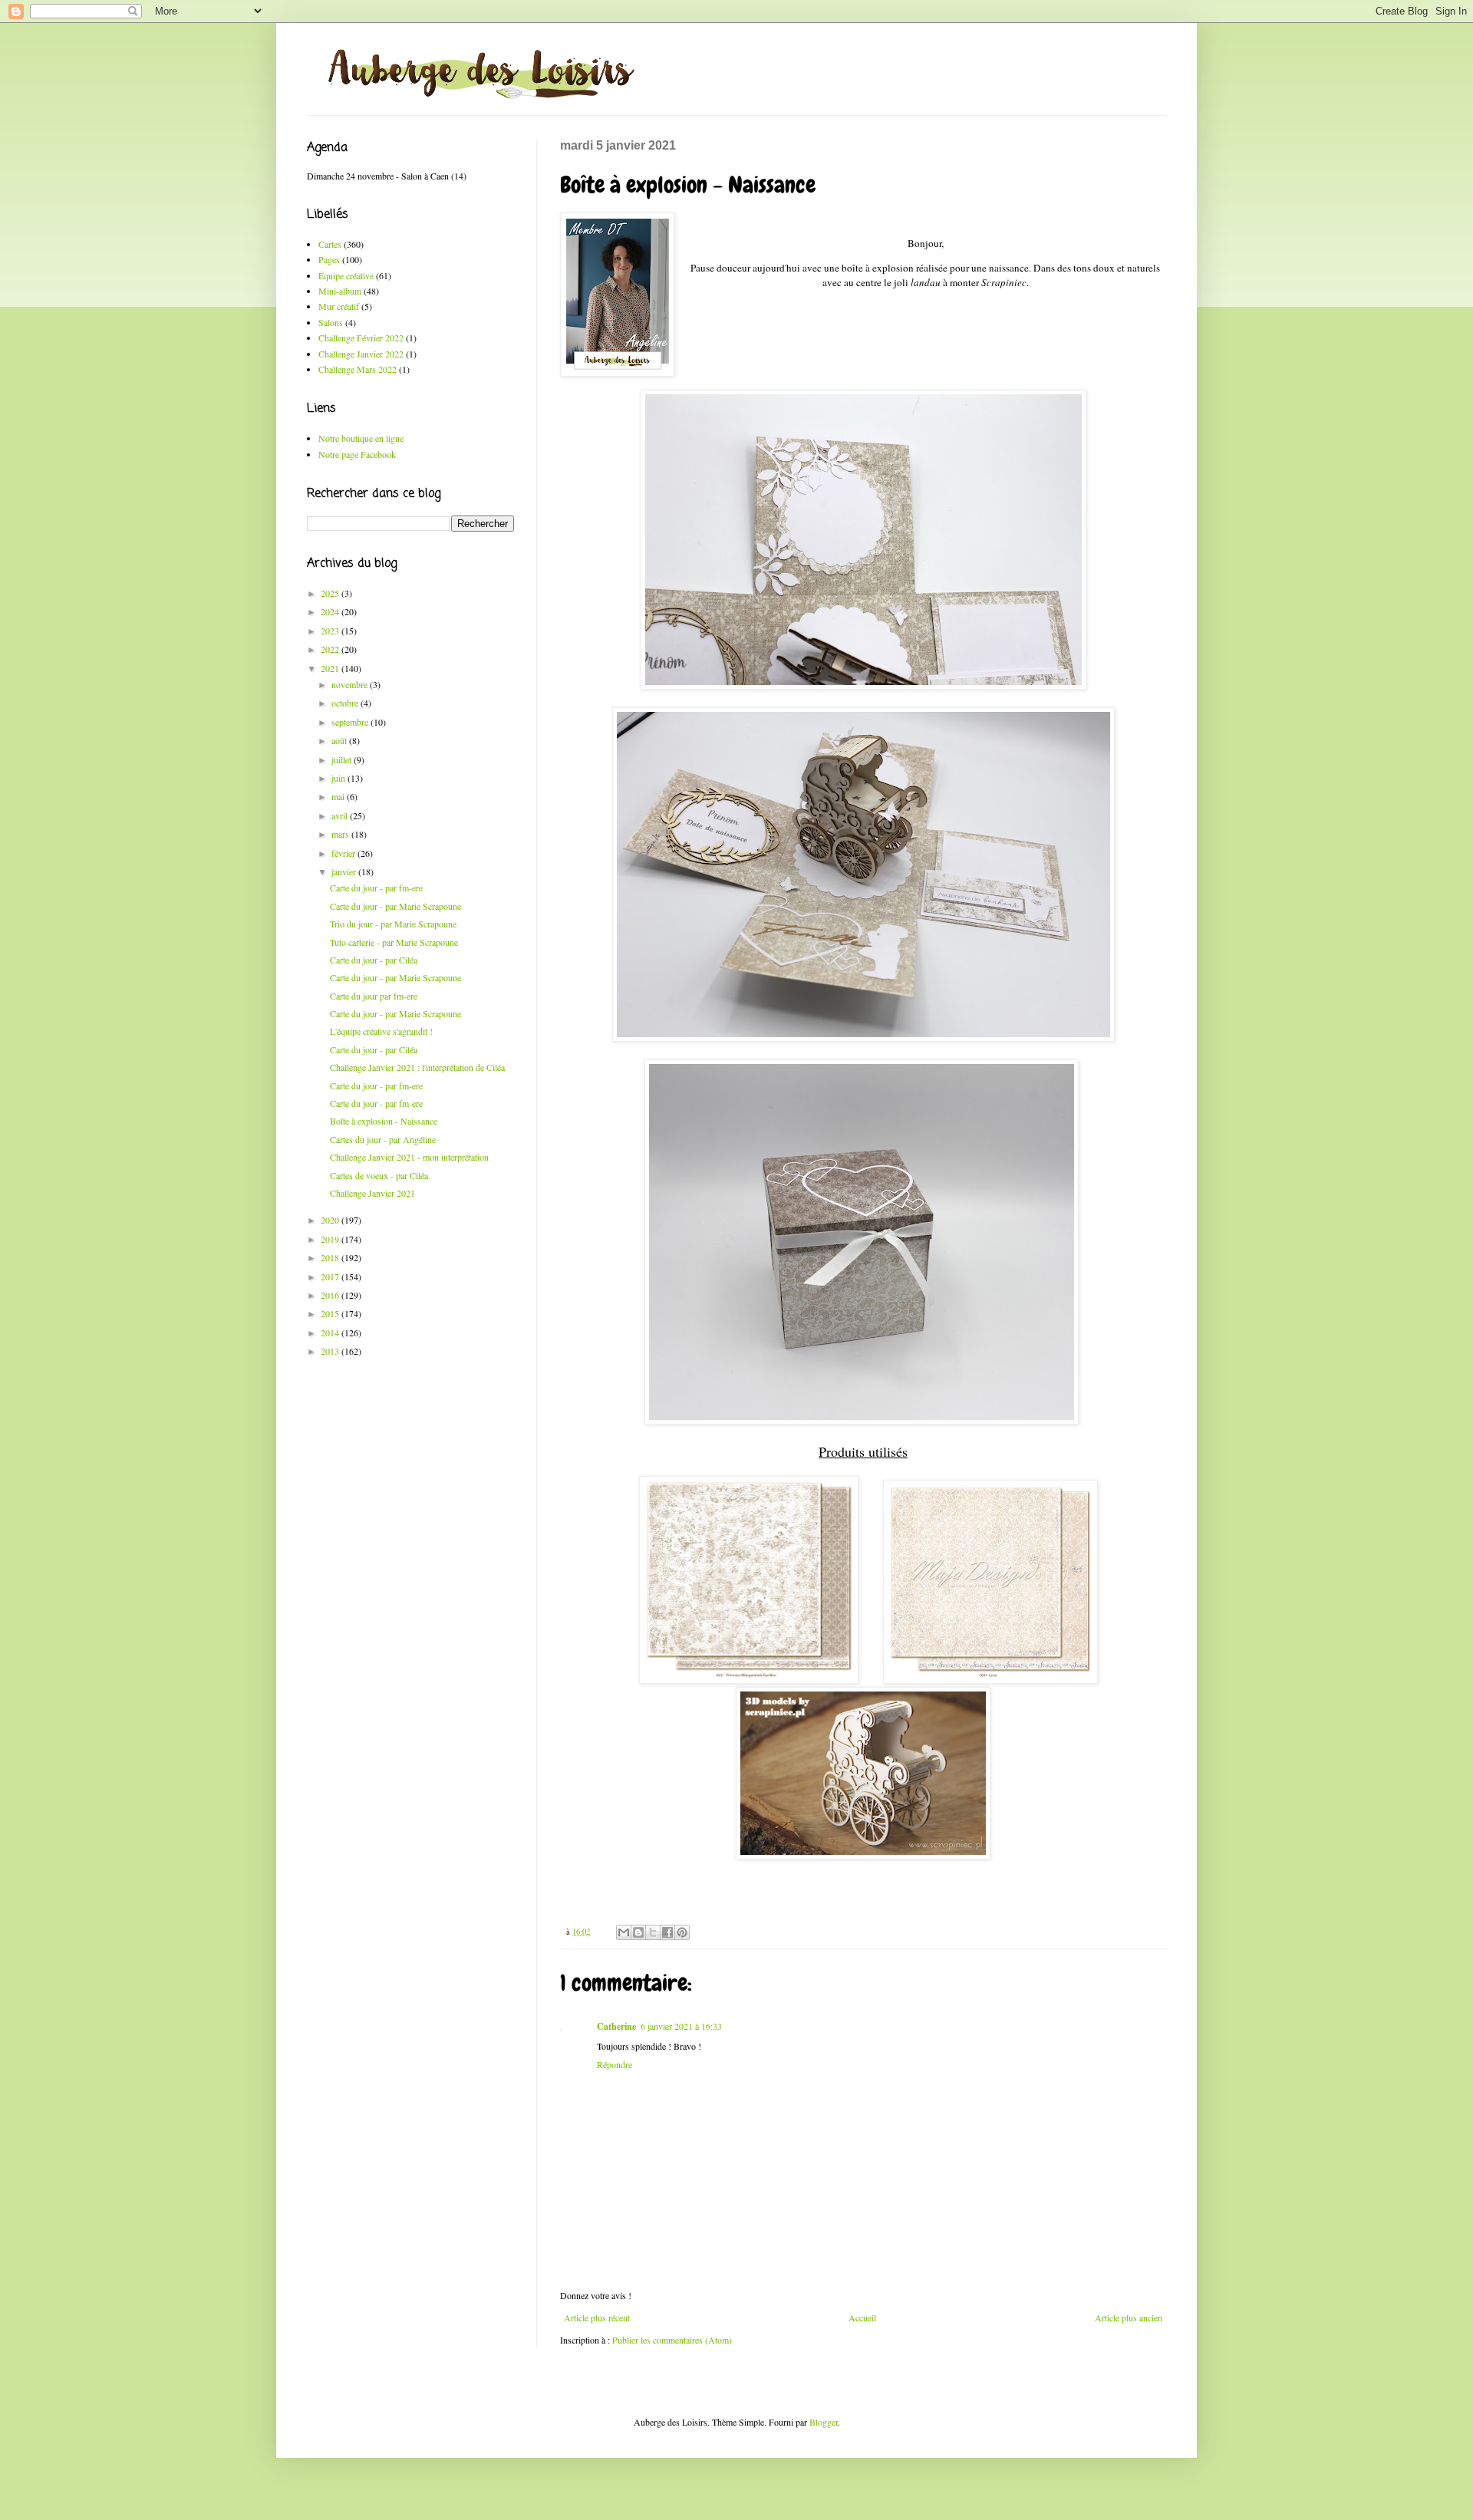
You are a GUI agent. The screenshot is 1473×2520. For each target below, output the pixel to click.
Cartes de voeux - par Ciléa (379, 1175)
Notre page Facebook (357, 454)
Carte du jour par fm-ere (374, 996)
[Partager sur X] (653, 1932)
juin (339, 778)
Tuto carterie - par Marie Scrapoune (394, 942)
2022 (331, 649)
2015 (331, 1313)
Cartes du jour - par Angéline (383, 1139)
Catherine (616, 2026)
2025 (331, 593)
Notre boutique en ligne (361, 438)
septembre (351, 722)
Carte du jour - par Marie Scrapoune (395, 906)
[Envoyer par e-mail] (624, 1932)
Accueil (862, 2317)
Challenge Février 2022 (361, 338)
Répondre (615, 2064)
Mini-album (340, 291)
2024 (331, 611)
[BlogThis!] (638, 1932)
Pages (329, 259)
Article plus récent (597, 2317)
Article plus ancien (1129, 2317)
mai (339, 796)
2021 (331, 668)
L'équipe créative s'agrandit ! (381, 1031)
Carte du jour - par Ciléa (374, 960)
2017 (331, 1276)
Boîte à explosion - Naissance (384, 1121)
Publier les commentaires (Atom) (672, 2340)
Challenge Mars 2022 (358, 369)
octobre (346, 703)
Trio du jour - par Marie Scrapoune (393, 924)
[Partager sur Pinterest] (682, 1932)
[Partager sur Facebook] (667, 1932)
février (344, 853)
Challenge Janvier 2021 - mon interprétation (409, 1157)
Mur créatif (339, 306)
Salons (331, 322)
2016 (331, 1295)
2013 (331, 1351)
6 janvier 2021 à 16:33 (681, 2026)
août (340, 740)
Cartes (330, 244)
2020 (331, 1220)
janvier (345, 871)
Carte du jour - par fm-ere (376, 888)
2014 (331, 1332)
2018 (331, 1257)
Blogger (824, 2422)
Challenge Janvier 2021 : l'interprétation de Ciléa (417, 1067)
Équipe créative (346, 275)
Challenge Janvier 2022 (361, 354)
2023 (331, 631)
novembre (351, 684)
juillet (343, 759)
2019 (331, 1239)
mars (341, 834)
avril (341, 815)
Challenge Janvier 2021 (372, 1193)
